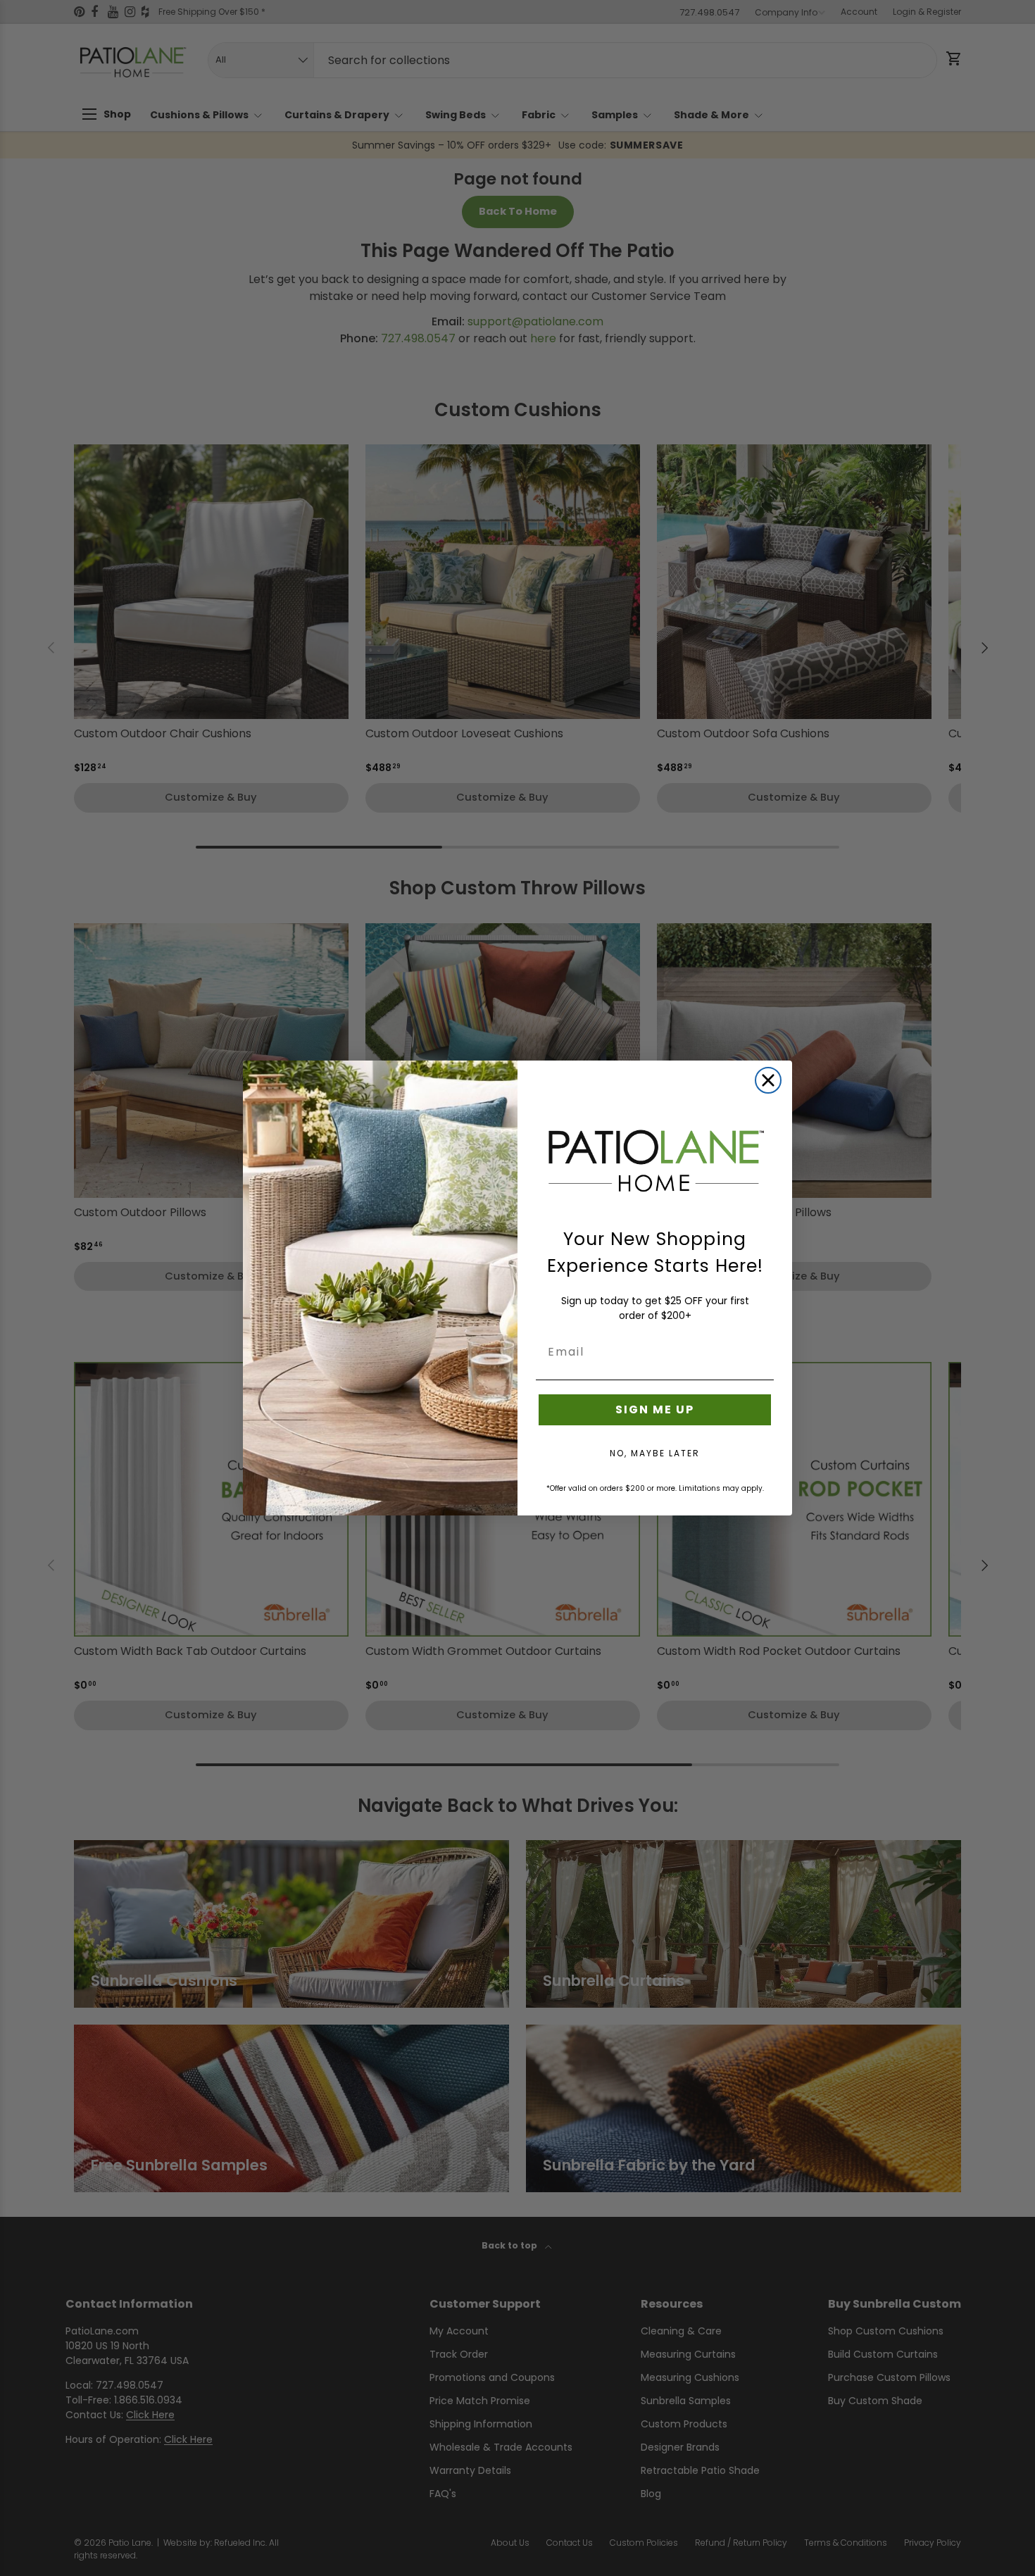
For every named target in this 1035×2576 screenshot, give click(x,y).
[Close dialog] (768, 1080)
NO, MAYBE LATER (655, 1453)
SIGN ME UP (655, 1409)
